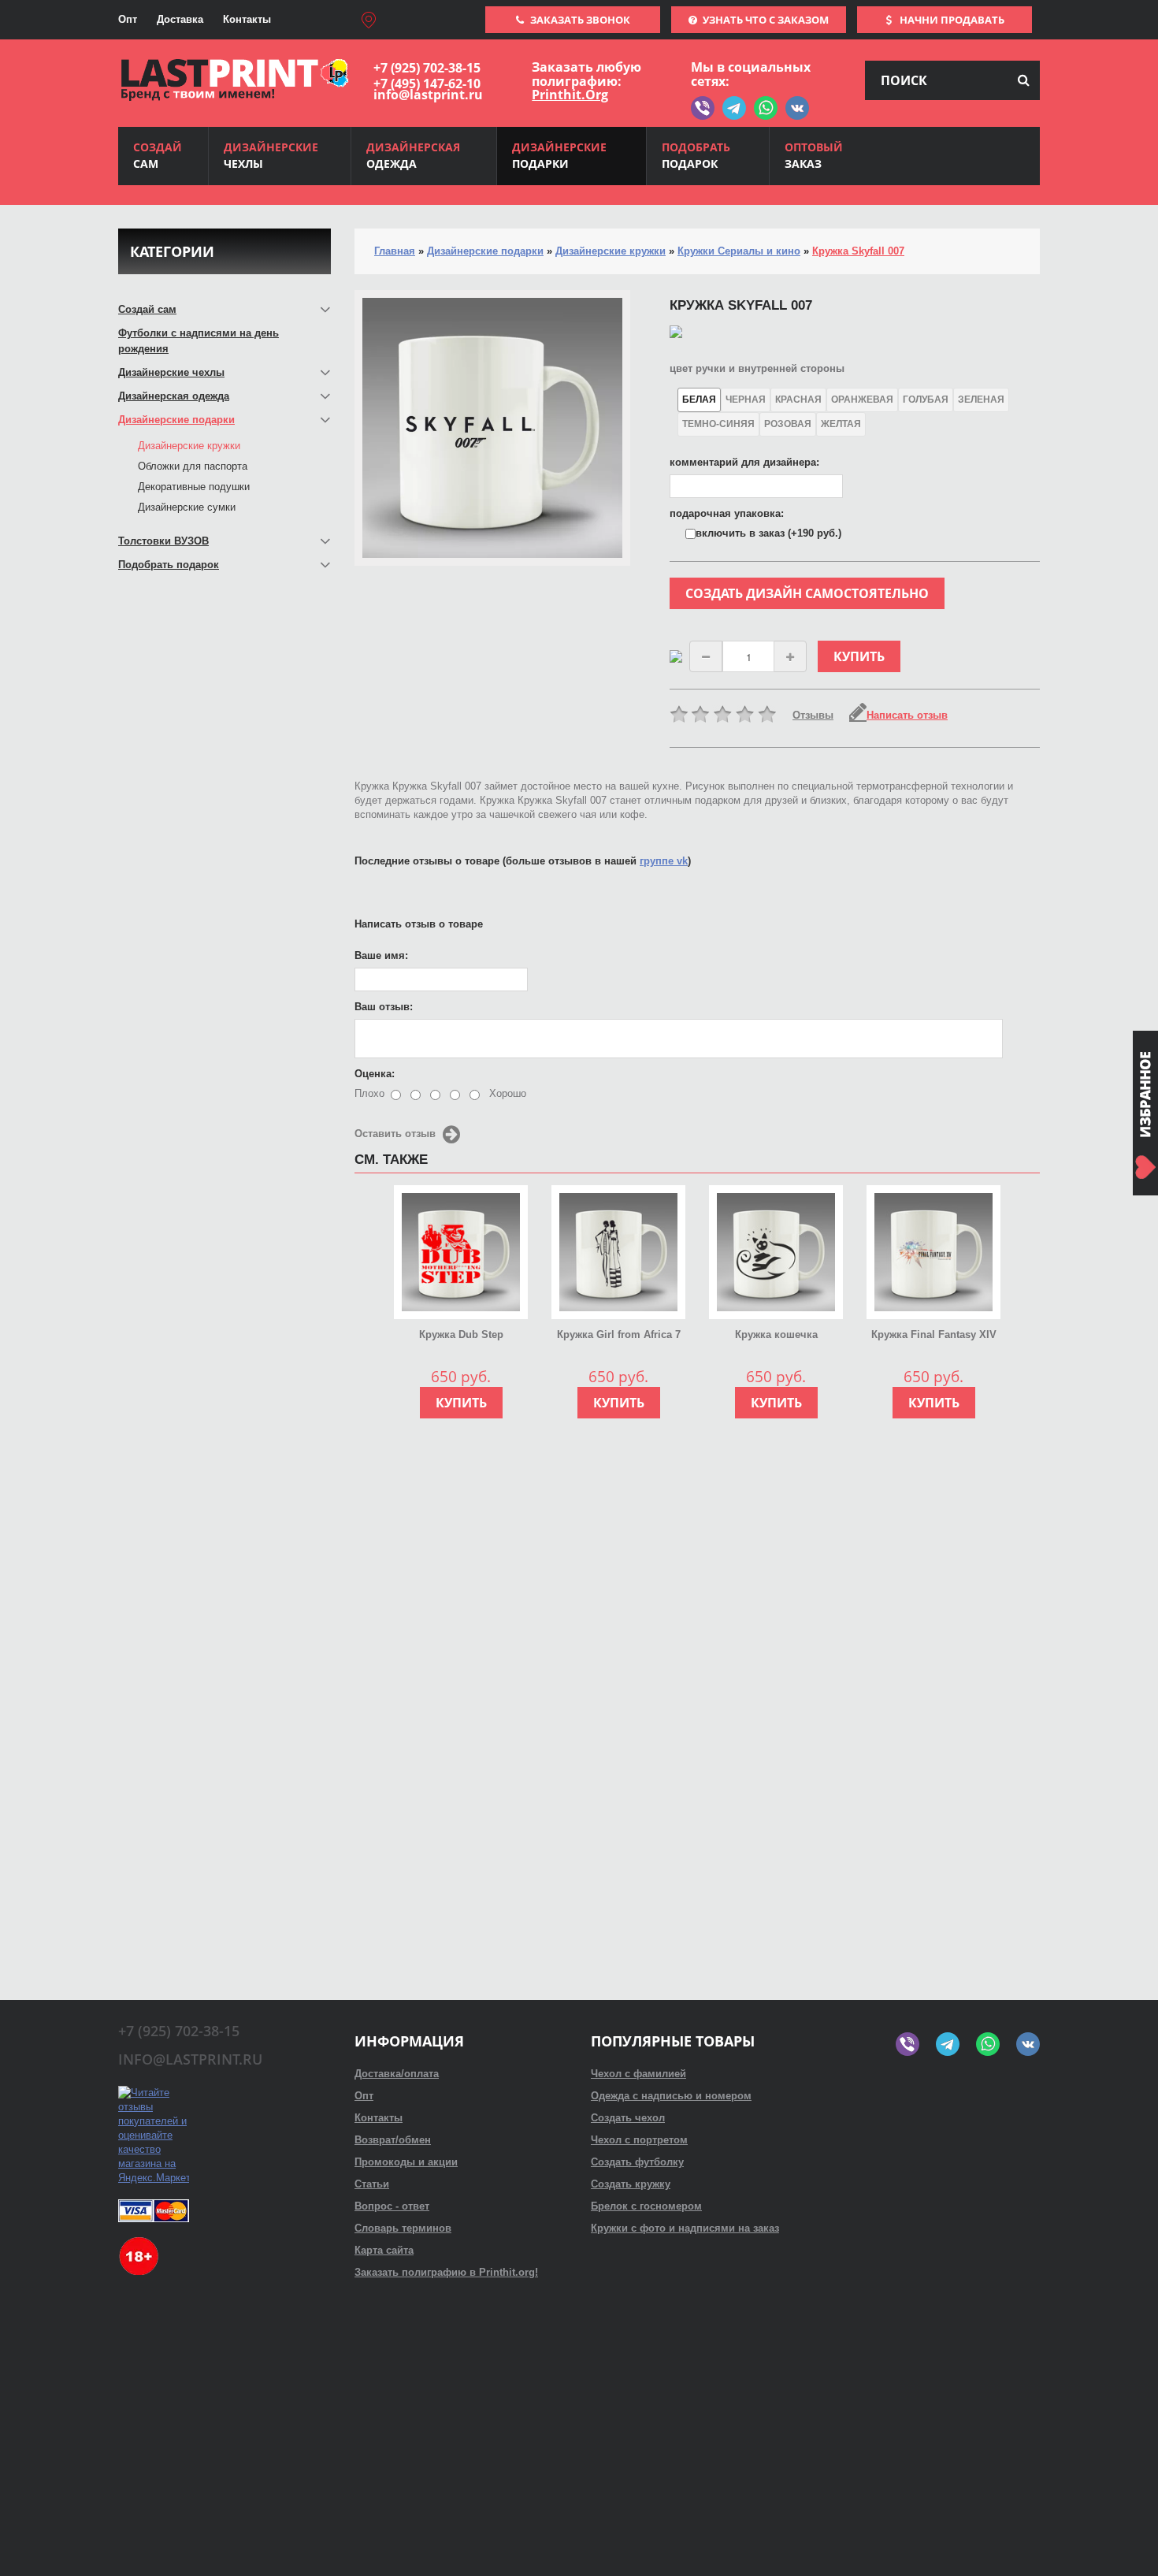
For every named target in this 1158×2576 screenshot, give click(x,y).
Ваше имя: (381, 955)
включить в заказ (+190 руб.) (768, 533)
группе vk (664, 861)
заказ (814, 155)
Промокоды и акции (406, 2162)
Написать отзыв (907, 715)
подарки (559, 155)
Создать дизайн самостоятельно (807, 593)
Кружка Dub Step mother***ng (461, 1336)
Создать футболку (637, 2162)
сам (158, 155)
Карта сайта (384, 2250)
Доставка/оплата (397, 2074)
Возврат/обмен (393, 2140)
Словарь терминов (403, 2228)
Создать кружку (631, 2184)
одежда (413, 155)
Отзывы (813, 715)
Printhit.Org (570, 95)
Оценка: (375, 1074)
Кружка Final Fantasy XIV (934, 1334)
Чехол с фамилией (638, 2074)
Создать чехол (628, 2118)
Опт (128, 19)
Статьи (372, 2184)
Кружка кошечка (776, 1334)
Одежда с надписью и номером (671, 2096)
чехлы (271, 155)
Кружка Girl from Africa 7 (619, 1334)
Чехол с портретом (639, 2140)
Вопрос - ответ (392, 2206)
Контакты (247, 19)
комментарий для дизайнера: (744, 462)
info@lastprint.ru (428, 95)
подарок (696, 155)
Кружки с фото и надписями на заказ (685, 2228)
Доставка (180, 19)
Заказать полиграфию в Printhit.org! (446, 2272)
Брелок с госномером (646, 2206)
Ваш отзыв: (384, 1007)
